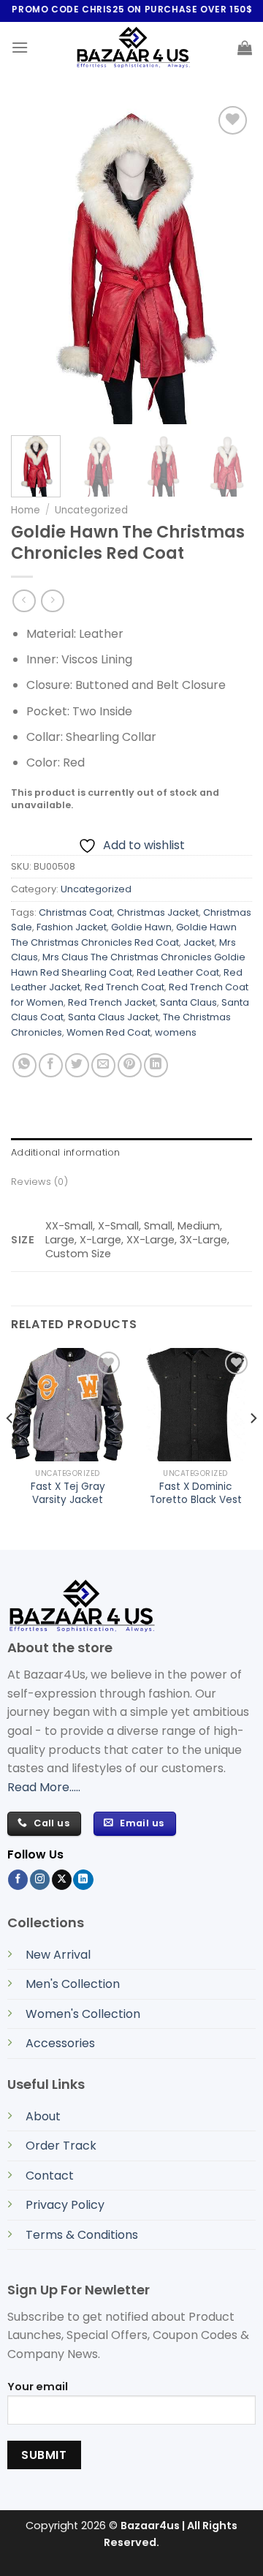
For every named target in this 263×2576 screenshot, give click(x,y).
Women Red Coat (108, 1032)
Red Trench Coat (125, 987)
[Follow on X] (62, 1880)
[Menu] (20, 47)
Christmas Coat (76, 912)
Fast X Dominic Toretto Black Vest (196, 1493)
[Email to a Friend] (103, 1065)
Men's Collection (73, 1984)
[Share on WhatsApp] (24, 1065)
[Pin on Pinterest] (130, 1065)
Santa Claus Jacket (113, 1017)
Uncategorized (91, 510)
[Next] (253, 1447)
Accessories (60, 2043)
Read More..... (44, 1787)
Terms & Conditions (82, 2235)
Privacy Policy (65, 2205)
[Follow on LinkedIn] (83, 1880)
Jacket (199, 942)
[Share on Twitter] (77, 1065)
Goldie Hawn (141, 927)
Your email (38, 2387)
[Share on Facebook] (51, 1065)
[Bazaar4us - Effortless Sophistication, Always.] (133, 48)
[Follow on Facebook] (18, 1880)
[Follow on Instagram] (40, 1880)
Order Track (61, 2146)
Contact (50, 2176)
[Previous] (10, 1447)
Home (26, 510)
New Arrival (58, 1955)
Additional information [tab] (66, 1152)
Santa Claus (188, 1002)
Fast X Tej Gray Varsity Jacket (68, 1493)
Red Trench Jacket (112, 1002)
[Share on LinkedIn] (156, 1065)
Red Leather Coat (178, 972)
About (43, 2116)
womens (176, 1032)
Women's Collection (83, 2014)
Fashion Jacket (72, 927)
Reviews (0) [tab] (39, 1182)
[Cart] (245, 48)
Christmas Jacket (158, 912)
